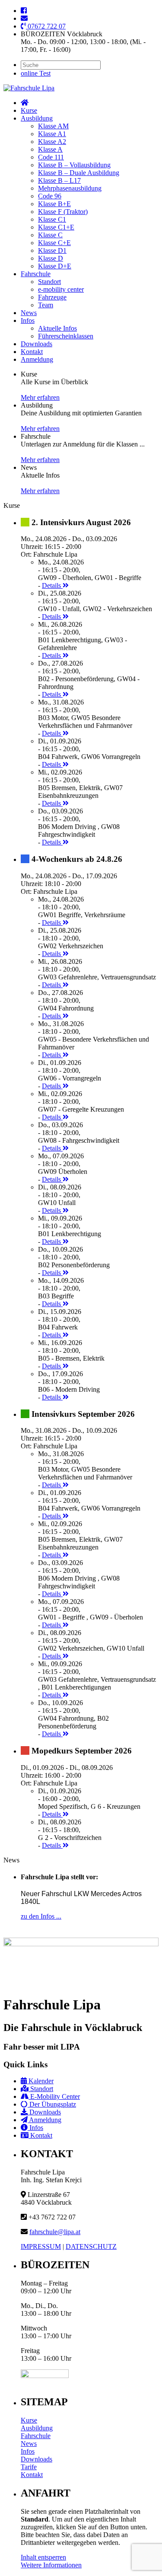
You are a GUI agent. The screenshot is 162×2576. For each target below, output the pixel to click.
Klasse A (50, 149)
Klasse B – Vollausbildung (74, 165)
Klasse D (51, 258)
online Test (36, 73)
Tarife (29, 2467)
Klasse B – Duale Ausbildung (79, 173)
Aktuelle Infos (57, 328)
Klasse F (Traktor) (63, 212)
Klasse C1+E (56, 227)
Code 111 (51, 157)
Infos (28, 320)
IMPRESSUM (41, 2246)
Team (46, 305)
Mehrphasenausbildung (70, 188)
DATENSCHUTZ (91, 2246)
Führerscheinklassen (66, 336)
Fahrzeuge (52, 297)
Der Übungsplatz (52, 2104)
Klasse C (50, 235)
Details (52, 585)
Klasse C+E (54, 243)
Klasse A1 (52, 134)
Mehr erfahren (40, 397)
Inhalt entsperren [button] (43, 2557)
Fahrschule (36, 274)
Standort (49, 282)
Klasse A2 (52, 142)
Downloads (37, 344)
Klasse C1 (52, 219)
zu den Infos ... (41, 1916)
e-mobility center (61, 289)
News (29, 313)
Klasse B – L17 (59, 180)
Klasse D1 (52, 250)
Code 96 (50, 196)
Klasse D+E (55, 266)
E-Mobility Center (54, 2096)
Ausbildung (37, 118)
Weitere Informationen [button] (51, 2565)
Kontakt (32, 352)
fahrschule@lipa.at (55, 2232)
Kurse (29, 110)
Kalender (40, 2081)
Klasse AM (53, 126)
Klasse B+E (54, 204)
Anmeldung (37, 359)
